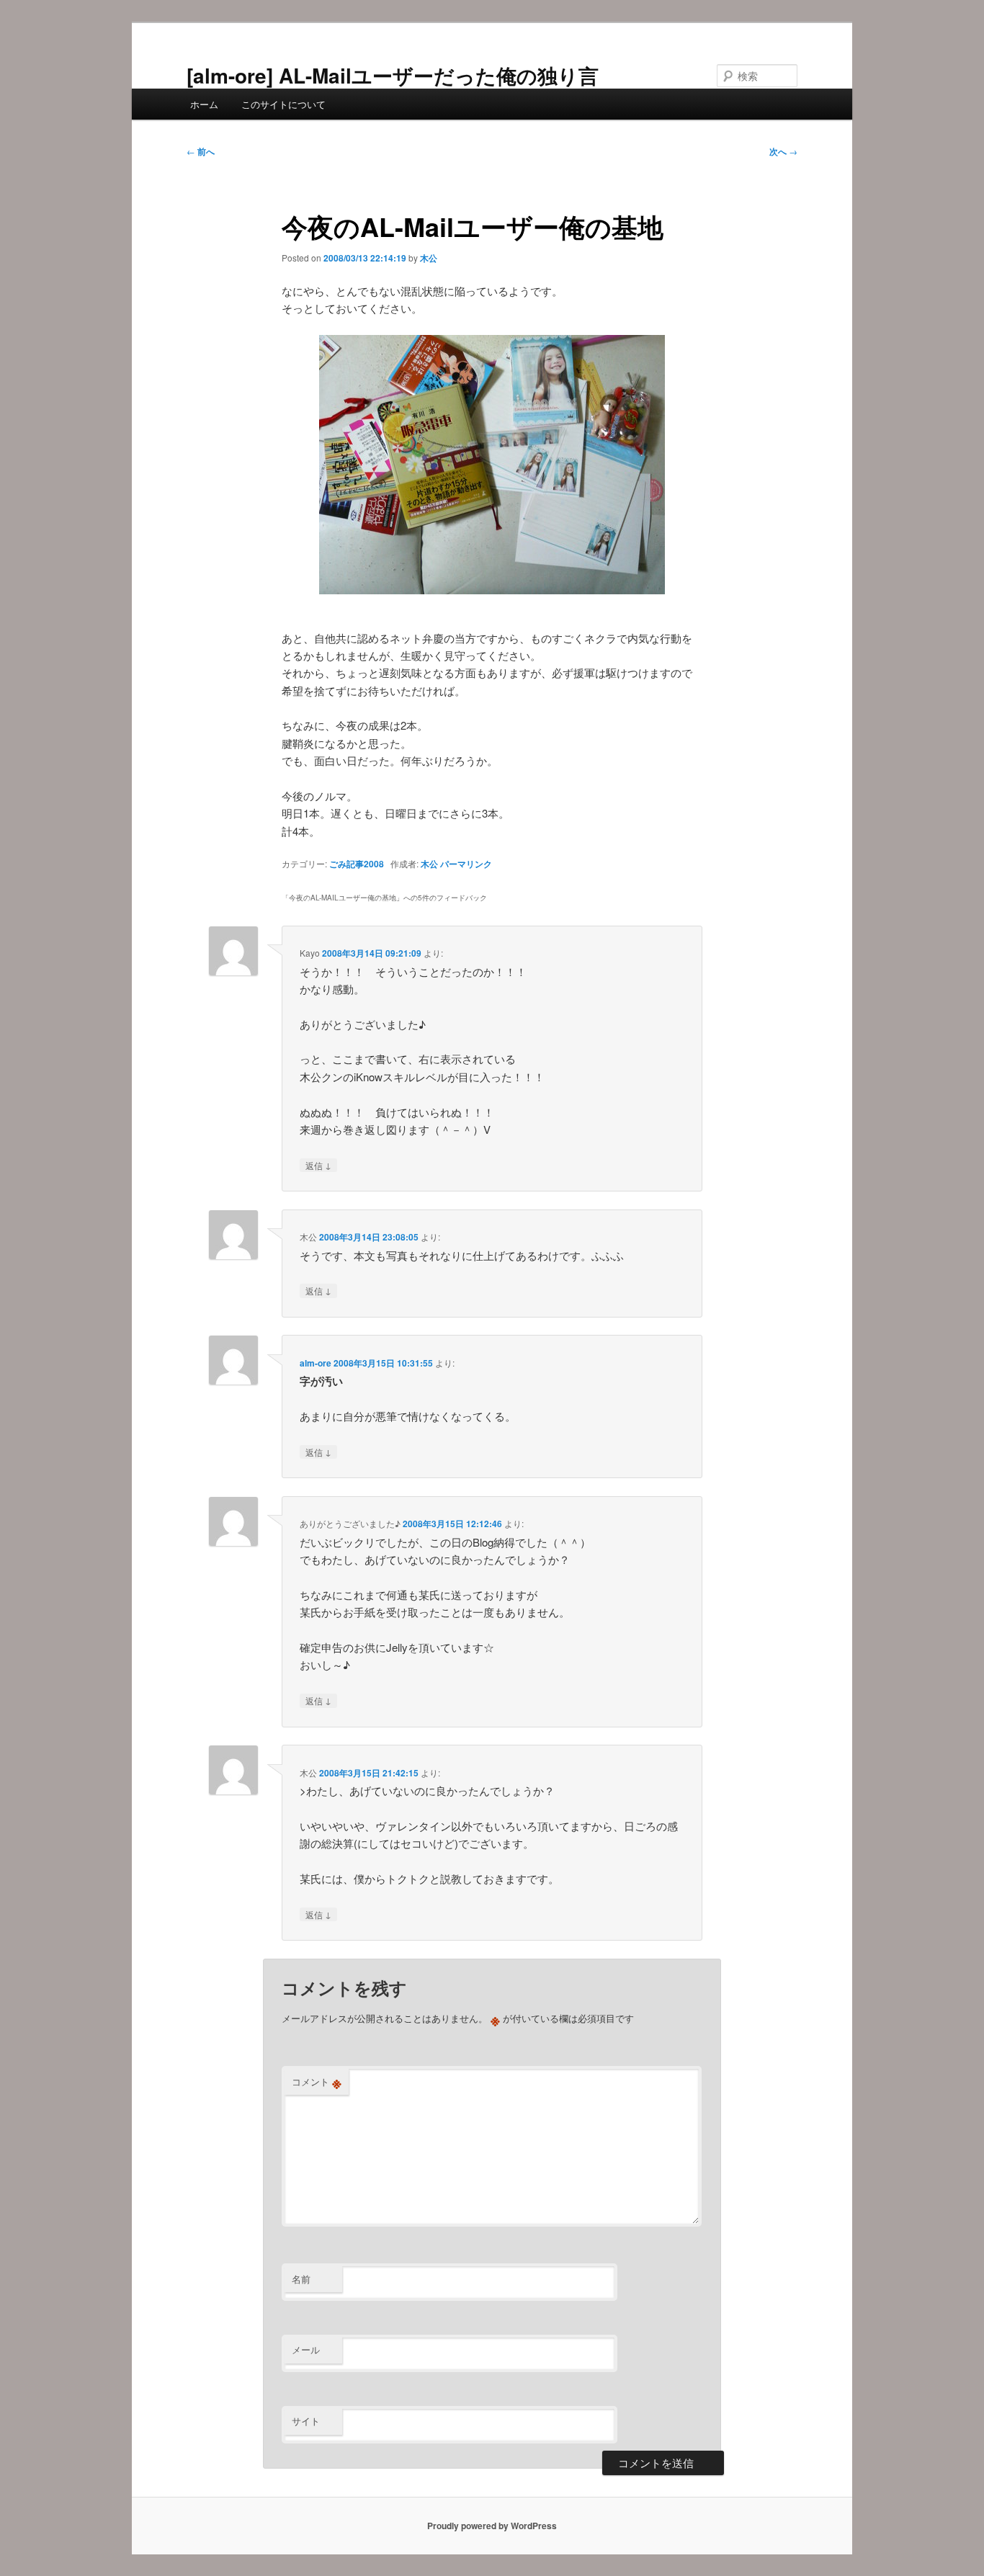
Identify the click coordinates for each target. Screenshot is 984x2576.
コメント (317, 2082)
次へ (783, 151)
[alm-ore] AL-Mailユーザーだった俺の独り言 (393, 75)
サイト (306, 2421)
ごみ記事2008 (357, 864)
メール (306, 2349)
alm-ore (316, 1363)
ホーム (204, 104)
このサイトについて (283, 104)
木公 (429, 258)
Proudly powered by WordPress (492, 2526)
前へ (201, 151)
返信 (318, 1165)
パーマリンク (466, 864)
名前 (301, 2279)
